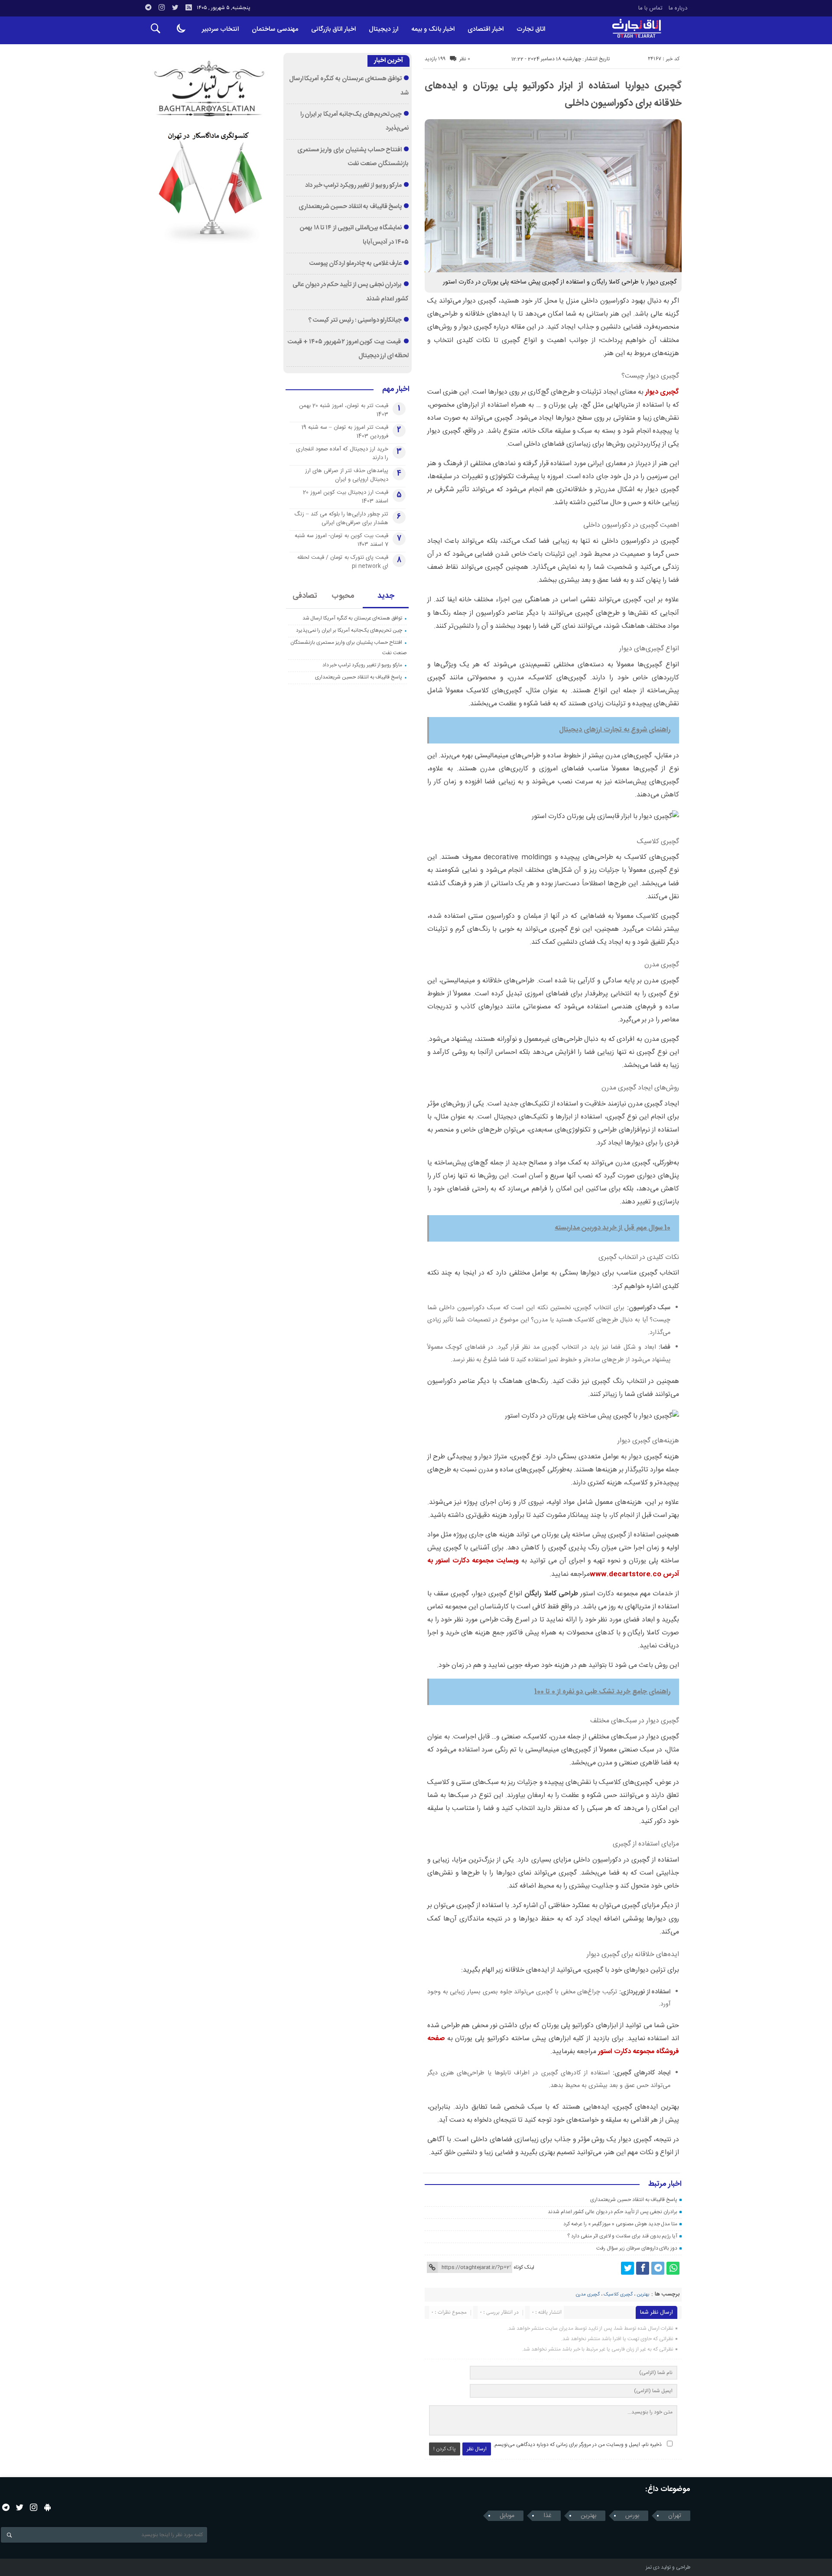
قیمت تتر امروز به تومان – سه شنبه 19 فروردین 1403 (345, 432)
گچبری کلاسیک (618, 2295)
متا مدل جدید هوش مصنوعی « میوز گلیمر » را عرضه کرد (620, 2224)
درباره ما (678, 8)
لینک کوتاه (524, 2267)
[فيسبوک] (643, 2268)
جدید (386, 596)
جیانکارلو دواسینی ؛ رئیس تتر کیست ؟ (355, 320)
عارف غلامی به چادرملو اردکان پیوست (355, 264)
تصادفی (305, 596)
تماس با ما (650, 8)
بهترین (643, 2295)
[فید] (188, 7)
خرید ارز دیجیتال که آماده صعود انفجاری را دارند (342, 453)
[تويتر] (175, 7)
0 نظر (465, 59)
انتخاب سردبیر (220, 29)
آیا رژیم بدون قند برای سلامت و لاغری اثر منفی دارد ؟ (622, 2236)
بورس (632, 2516)
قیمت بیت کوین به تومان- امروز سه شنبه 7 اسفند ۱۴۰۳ (341, 540)
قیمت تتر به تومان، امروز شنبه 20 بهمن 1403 (344, 410)
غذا (548, 2516)
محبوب (343, 596)
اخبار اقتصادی (486, 29)
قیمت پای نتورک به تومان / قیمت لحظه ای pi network (343, 562)
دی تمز (653, 2567)
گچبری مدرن (588, 2295)
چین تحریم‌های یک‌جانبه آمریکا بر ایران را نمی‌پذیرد (349, 630)
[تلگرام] (148, 7)
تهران (675, 2516)
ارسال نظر (477, 2449)
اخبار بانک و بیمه (433, 29)
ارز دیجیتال (383, 29)
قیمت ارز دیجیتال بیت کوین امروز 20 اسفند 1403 (346, 497)
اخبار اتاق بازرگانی (333, 29)
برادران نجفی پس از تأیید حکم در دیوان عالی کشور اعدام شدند (613, 2212)
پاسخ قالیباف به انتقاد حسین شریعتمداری (634, 2200)
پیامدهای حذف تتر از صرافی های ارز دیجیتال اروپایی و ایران (347, 475)
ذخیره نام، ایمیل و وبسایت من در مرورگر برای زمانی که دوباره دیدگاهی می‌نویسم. (577, 2445)
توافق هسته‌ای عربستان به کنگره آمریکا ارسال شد (353, 618)
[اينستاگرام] (162, 7)
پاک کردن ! (445, 2449)
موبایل (507, 2516)
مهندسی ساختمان (275, 29)
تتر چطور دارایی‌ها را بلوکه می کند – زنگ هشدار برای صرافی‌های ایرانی (341, 518)
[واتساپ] (673, 2268)
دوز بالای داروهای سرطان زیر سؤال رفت (637, 2248)
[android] (47, 2507)
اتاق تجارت (531, 29)
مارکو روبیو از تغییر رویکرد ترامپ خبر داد (354, 186)
